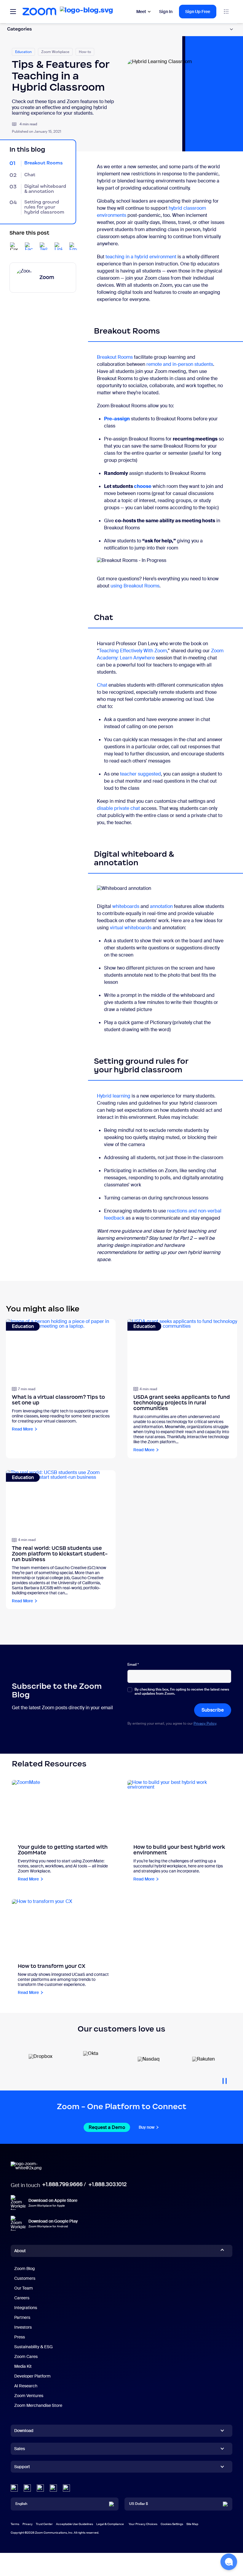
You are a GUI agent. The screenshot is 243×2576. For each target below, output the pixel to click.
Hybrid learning (114, 1096)
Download (24, 2431)
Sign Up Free (198, 12)
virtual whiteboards (131, 928)
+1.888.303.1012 (107, 2184)
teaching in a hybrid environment (141, 257)
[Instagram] (66, 2488)
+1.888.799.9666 (62, 2184)
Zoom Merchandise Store (38, 2405)
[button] (229, 2562)
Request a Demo (107, 2127)
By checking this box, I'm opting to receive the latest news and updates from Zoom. (182, 1692)
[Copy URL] (14, 246)
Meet (141, 12)
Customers (25, 2278)
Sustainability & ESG (33, 2347)
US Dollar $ (139, 2504)
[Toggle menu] (13, 12)
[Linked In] (14, 2488)
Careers (22, 2298)
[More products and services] (226, 12)
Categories (20, 29)
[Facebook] (53, 2488)
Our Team (24, 2288)
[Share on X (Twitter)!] (44, 246)
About (20, 2251)
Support (22, 2468)
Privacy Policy (205, 1723)
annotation (161, 906)
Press (20, 2337)
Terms (15, 2524)
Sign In (166, 12)
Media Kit (23, 2366)
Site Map (192, 2524)
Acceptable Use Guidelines (75, 2524)
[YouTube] (40, 2488)
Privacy (28, 2524)
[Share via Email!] (73, 246)
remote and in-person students (180, 364)
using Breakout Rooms (135, 586)
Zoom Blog (24, 2269)
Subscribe (213, 1710)
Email (133, 1665)
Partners (22, 2317)
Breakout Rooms (115, 357)
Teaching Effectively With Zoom (133, 651)
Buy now (147, 2127)
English (21, 2504)
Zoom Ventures (29, 2396)
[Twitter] (27, 2488)
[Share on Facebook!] (29, 246)
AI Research (26, 2386)
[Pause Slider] (225, 2079)
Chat (102, 685)
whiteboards (126, 906)
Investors (23, 2327)
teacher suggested (140, 774)
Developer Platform (32, 2376)
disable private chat (118, 808)
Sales (20, 2449)
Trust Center (44, 2524)
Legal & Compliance (110, 2524)
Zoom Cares (26, 2356)
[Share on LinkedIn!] (58, 246)
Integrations (26, 2308)
